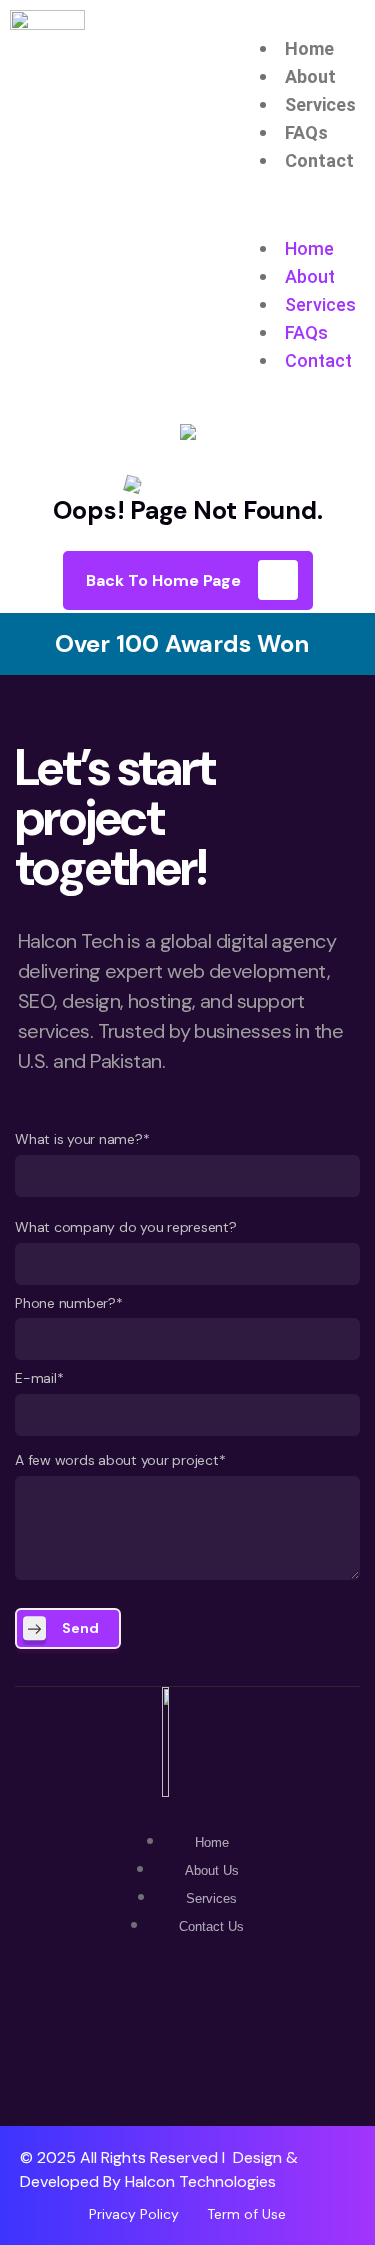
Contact (319, 160)
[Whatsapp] (123, 2033)
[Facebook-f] (188, 2033)
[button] (312, 221)
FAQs (306, 132)
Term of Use (246, 2214)
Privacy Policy (134, 2214)
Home (309, 48)
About (310, 76)
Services (320, 104)
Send (80, 1628)
